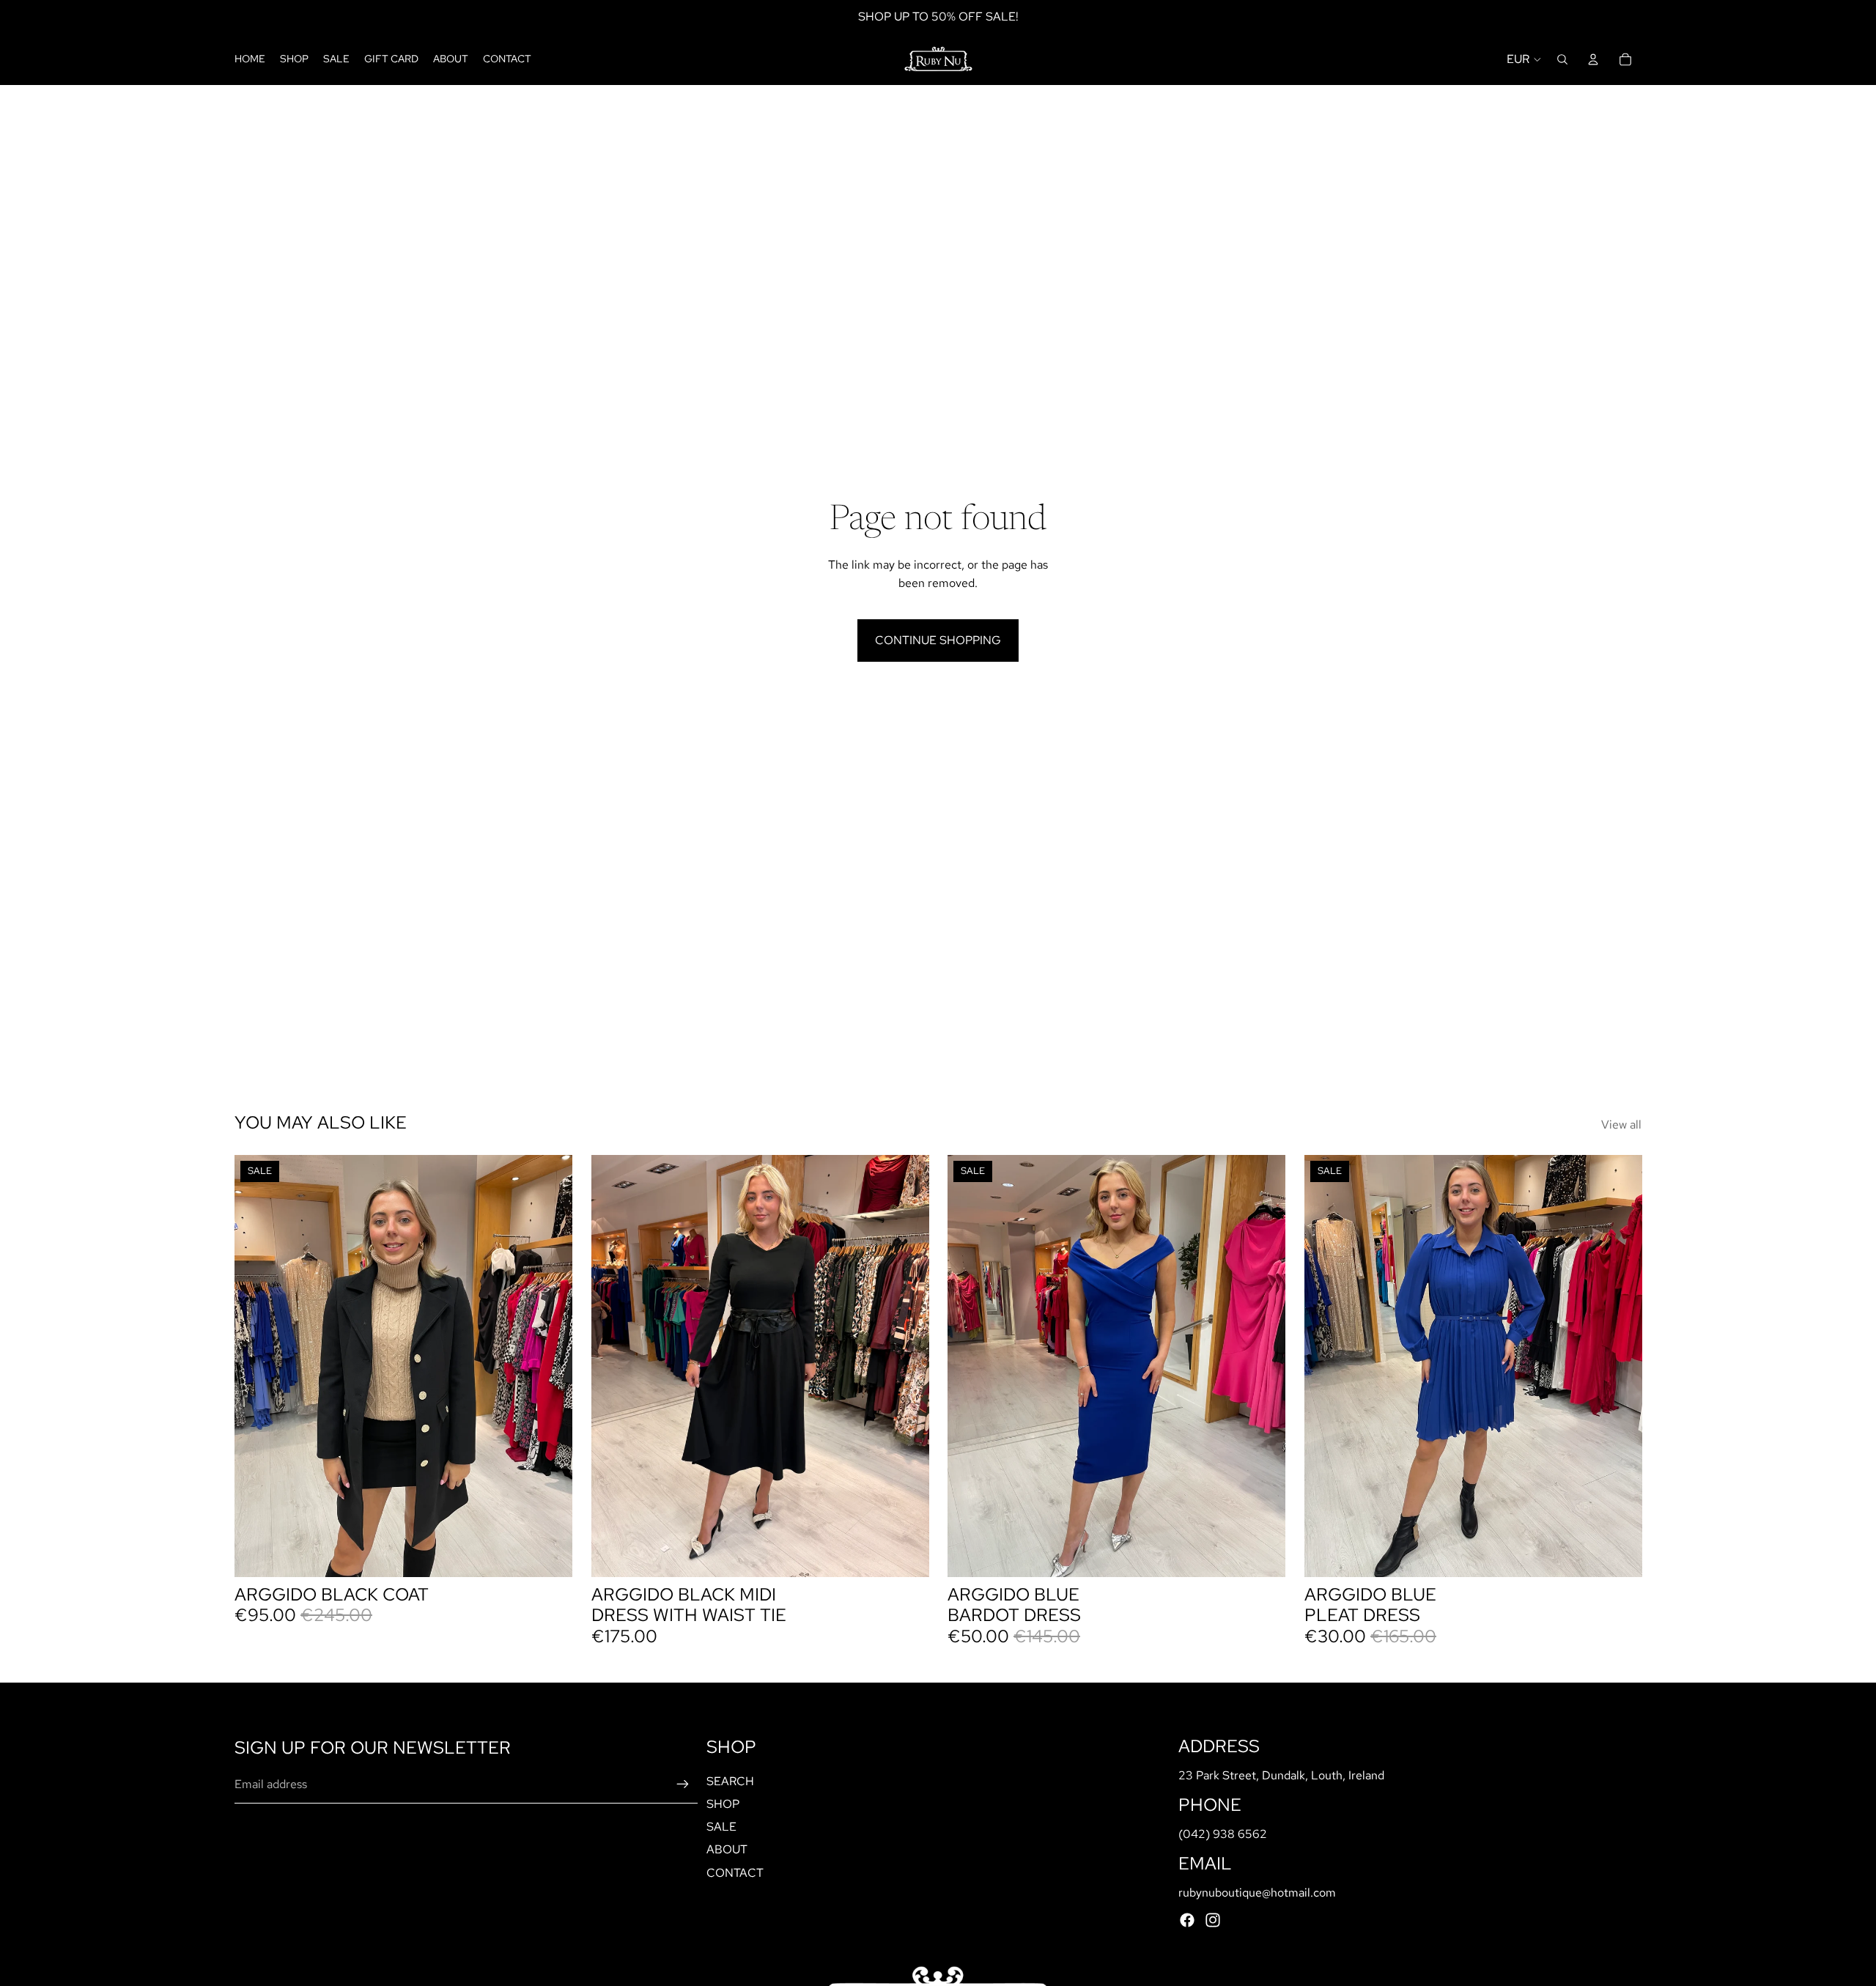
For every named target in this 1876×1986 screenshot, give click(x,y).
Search (730, 1781)
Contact (735, 1873)
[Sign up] (683, 1784)
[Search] (1562, 59)
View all (1621, 1125)
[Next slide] (550, 1366)
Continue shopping (938, 640)
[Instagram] (1213, 1920)
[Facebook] (1187, 1920)
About (727, 1849)
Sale (721, 1827)
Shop (723, 1804)
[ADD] (550, 1554)
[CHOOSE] (906, 1554)
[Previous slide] (256, 1366)
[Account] (1593, 59)
